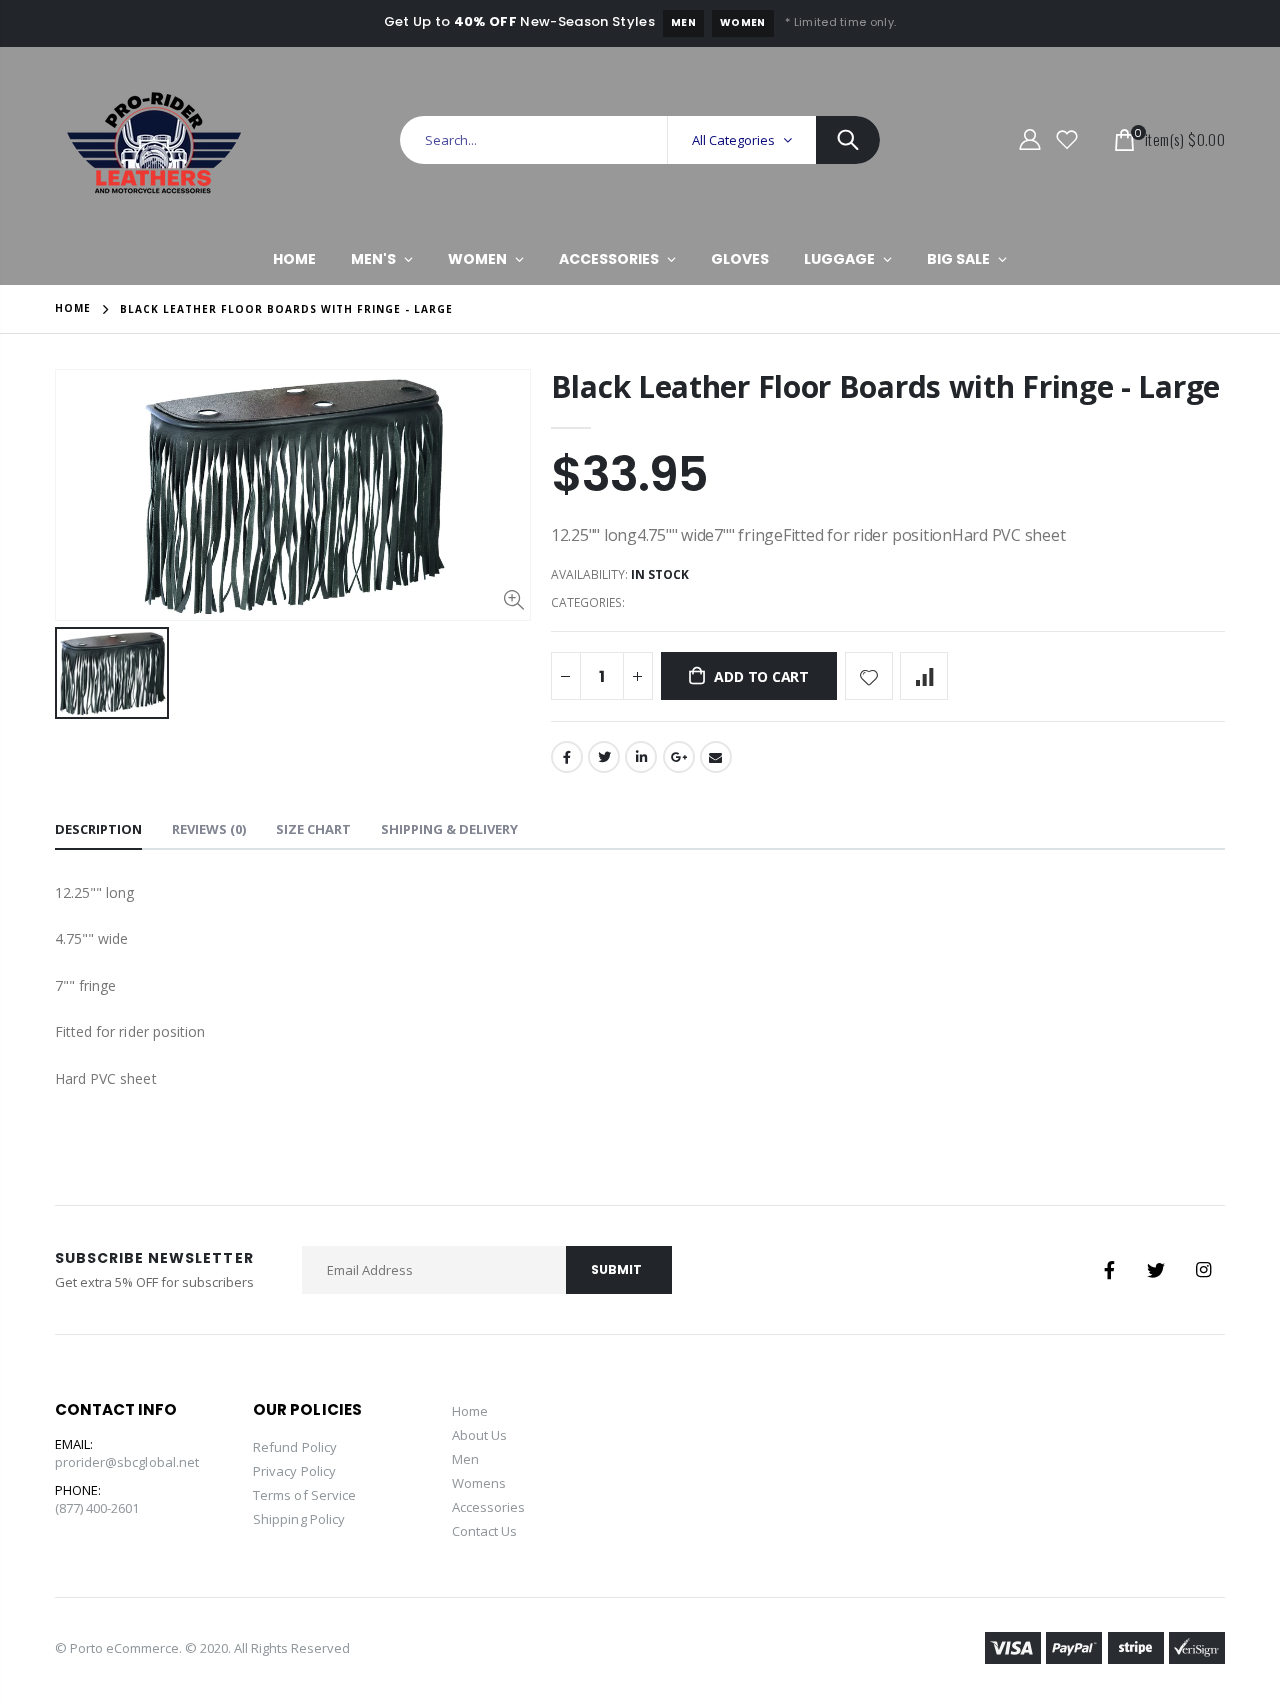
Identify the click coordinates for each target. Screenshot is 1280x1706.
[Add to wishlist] (869, 676)
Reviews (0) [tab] (209, 829)
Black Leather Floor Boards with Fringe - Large (885, 386)
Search (848, 140)
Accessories (489, 1507)
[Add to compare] (924, 676)
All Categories (733, 140)
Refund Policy (295, 1447)
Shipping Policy (299, 1519)
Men (683, 22)
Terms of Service (304, 1495)
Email (716, 757)
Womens (479, 1483)
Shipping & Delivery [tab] (449, 829)
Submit (616, 1269)
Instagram (1203, 1270)
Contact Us (485, 1531)
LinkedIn (641, 757)
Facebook (567, 757)
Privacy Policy (294, 1471)
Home (73, 308)
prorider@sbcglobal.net (127, 1462)
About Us (480, 1435)
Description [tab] (98, 829)
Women (743, 22)
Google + (679, 757)
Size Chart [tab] (313, 829)
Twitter (604, 757)
